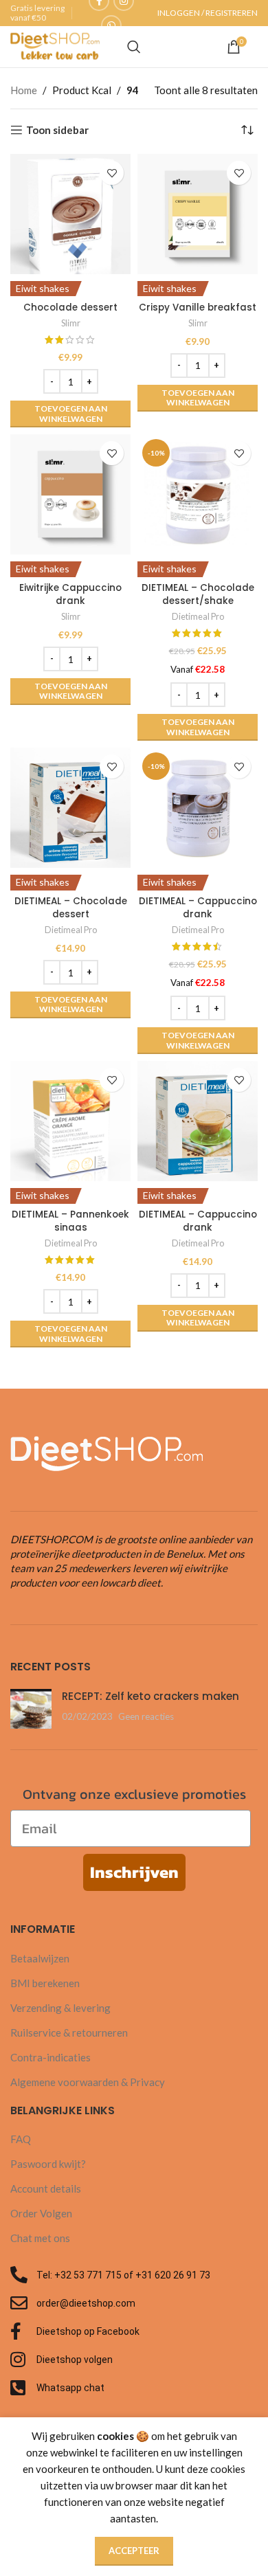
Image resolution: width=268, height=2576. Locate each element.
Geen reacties (146, 1716)
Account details (46, 2188)
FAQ (21, 2139)
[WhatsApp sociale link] (111, 25)
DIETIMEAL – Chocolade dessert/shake (198, 594)
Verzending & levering (60, 2008)
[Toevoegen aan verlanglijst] (112, 173)
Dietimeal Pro (198, 616)
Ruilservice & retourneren (69, 2032)
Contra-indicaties (51, 2057)
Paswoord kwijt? (48, 2164)
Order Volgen (41, 2213)
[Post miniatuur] (31, 1709)
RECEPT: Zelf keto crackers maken (150, 1696)
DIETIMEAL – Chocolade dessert (71, 908)
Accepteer (134, 2551)
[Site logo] (55, 45)
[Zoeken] (134, 47)
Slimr (71, 323)
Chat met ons (40, 2238)
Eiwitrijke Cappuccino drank (70, 594)
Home (24, 90)
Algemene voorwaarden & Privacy (88, 2082)
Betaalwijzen (40, 1958)
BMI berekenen (45, 1983)
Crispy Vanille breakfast (198, 307)
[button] (70, 414)
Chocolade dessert (70, 307)
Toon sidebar (57, 130)
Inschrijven (134, 1872)
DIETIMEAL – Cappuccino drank (198, 908)
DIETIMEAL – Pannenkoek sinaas (70, 1221)
